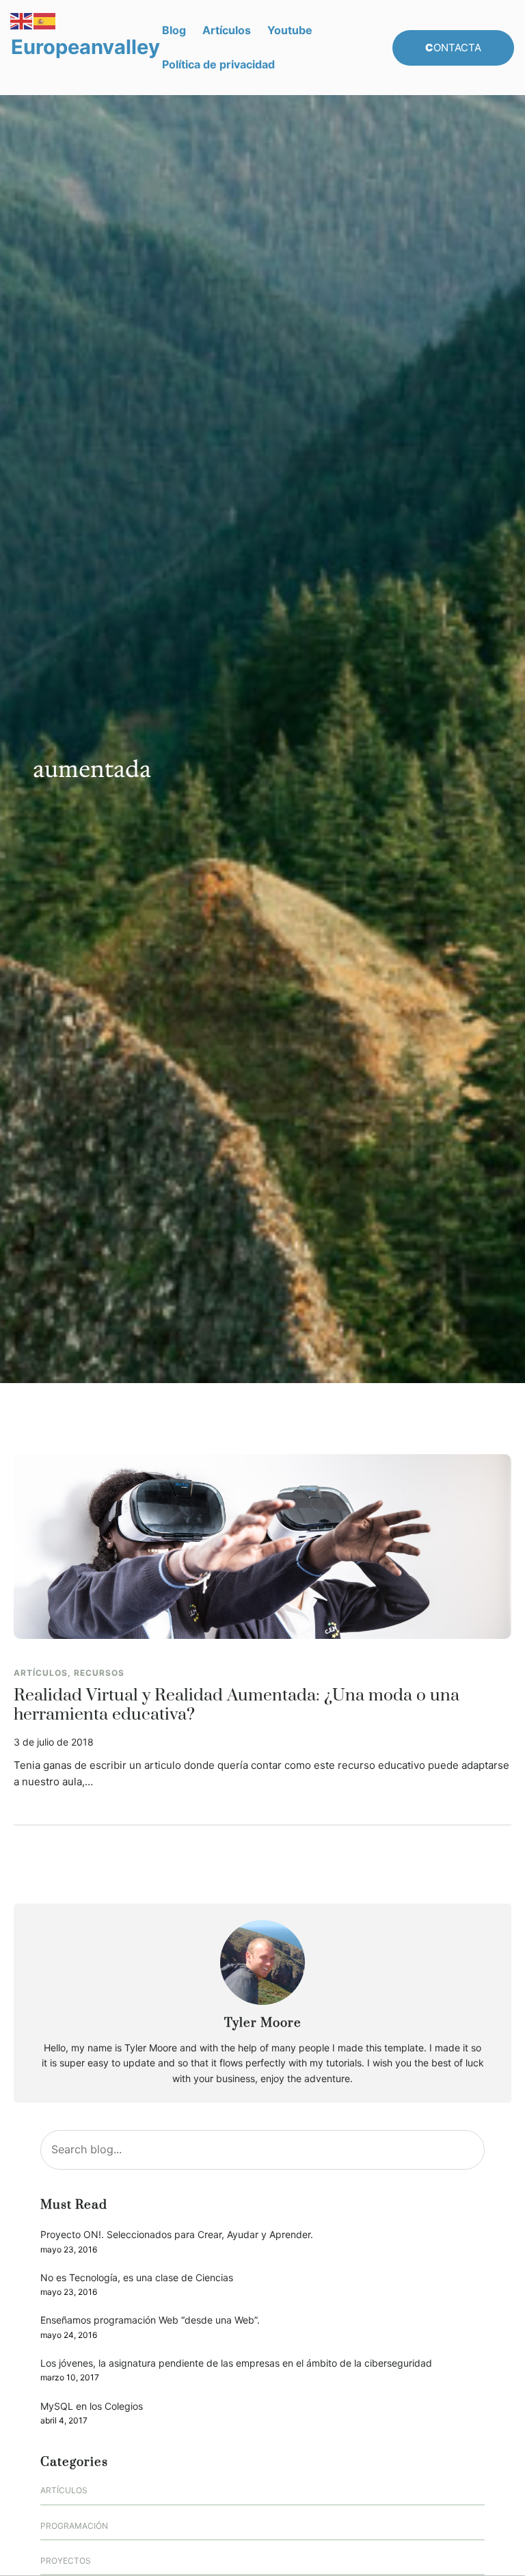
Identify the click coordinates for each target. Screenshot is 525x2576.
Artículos (41, 1673)
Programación (74, 2526)
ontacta (453, 48)
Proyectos (66, 2561)
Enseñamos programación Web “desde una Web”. (150, 2320)
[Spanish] (45, 20)
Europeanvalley (85, 47)
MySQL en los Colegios (92, 2406)
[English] (22, 20)
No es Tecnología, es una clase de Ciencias (137, 2277)
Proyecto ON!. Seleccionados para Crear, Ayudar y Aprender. (177, 2234)
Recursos (99, 1673)
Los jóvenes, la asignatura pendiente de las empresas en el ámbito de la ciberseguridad (236, 2363)
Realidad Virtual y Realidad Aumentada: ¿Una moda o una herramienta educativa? (237, 1705)
